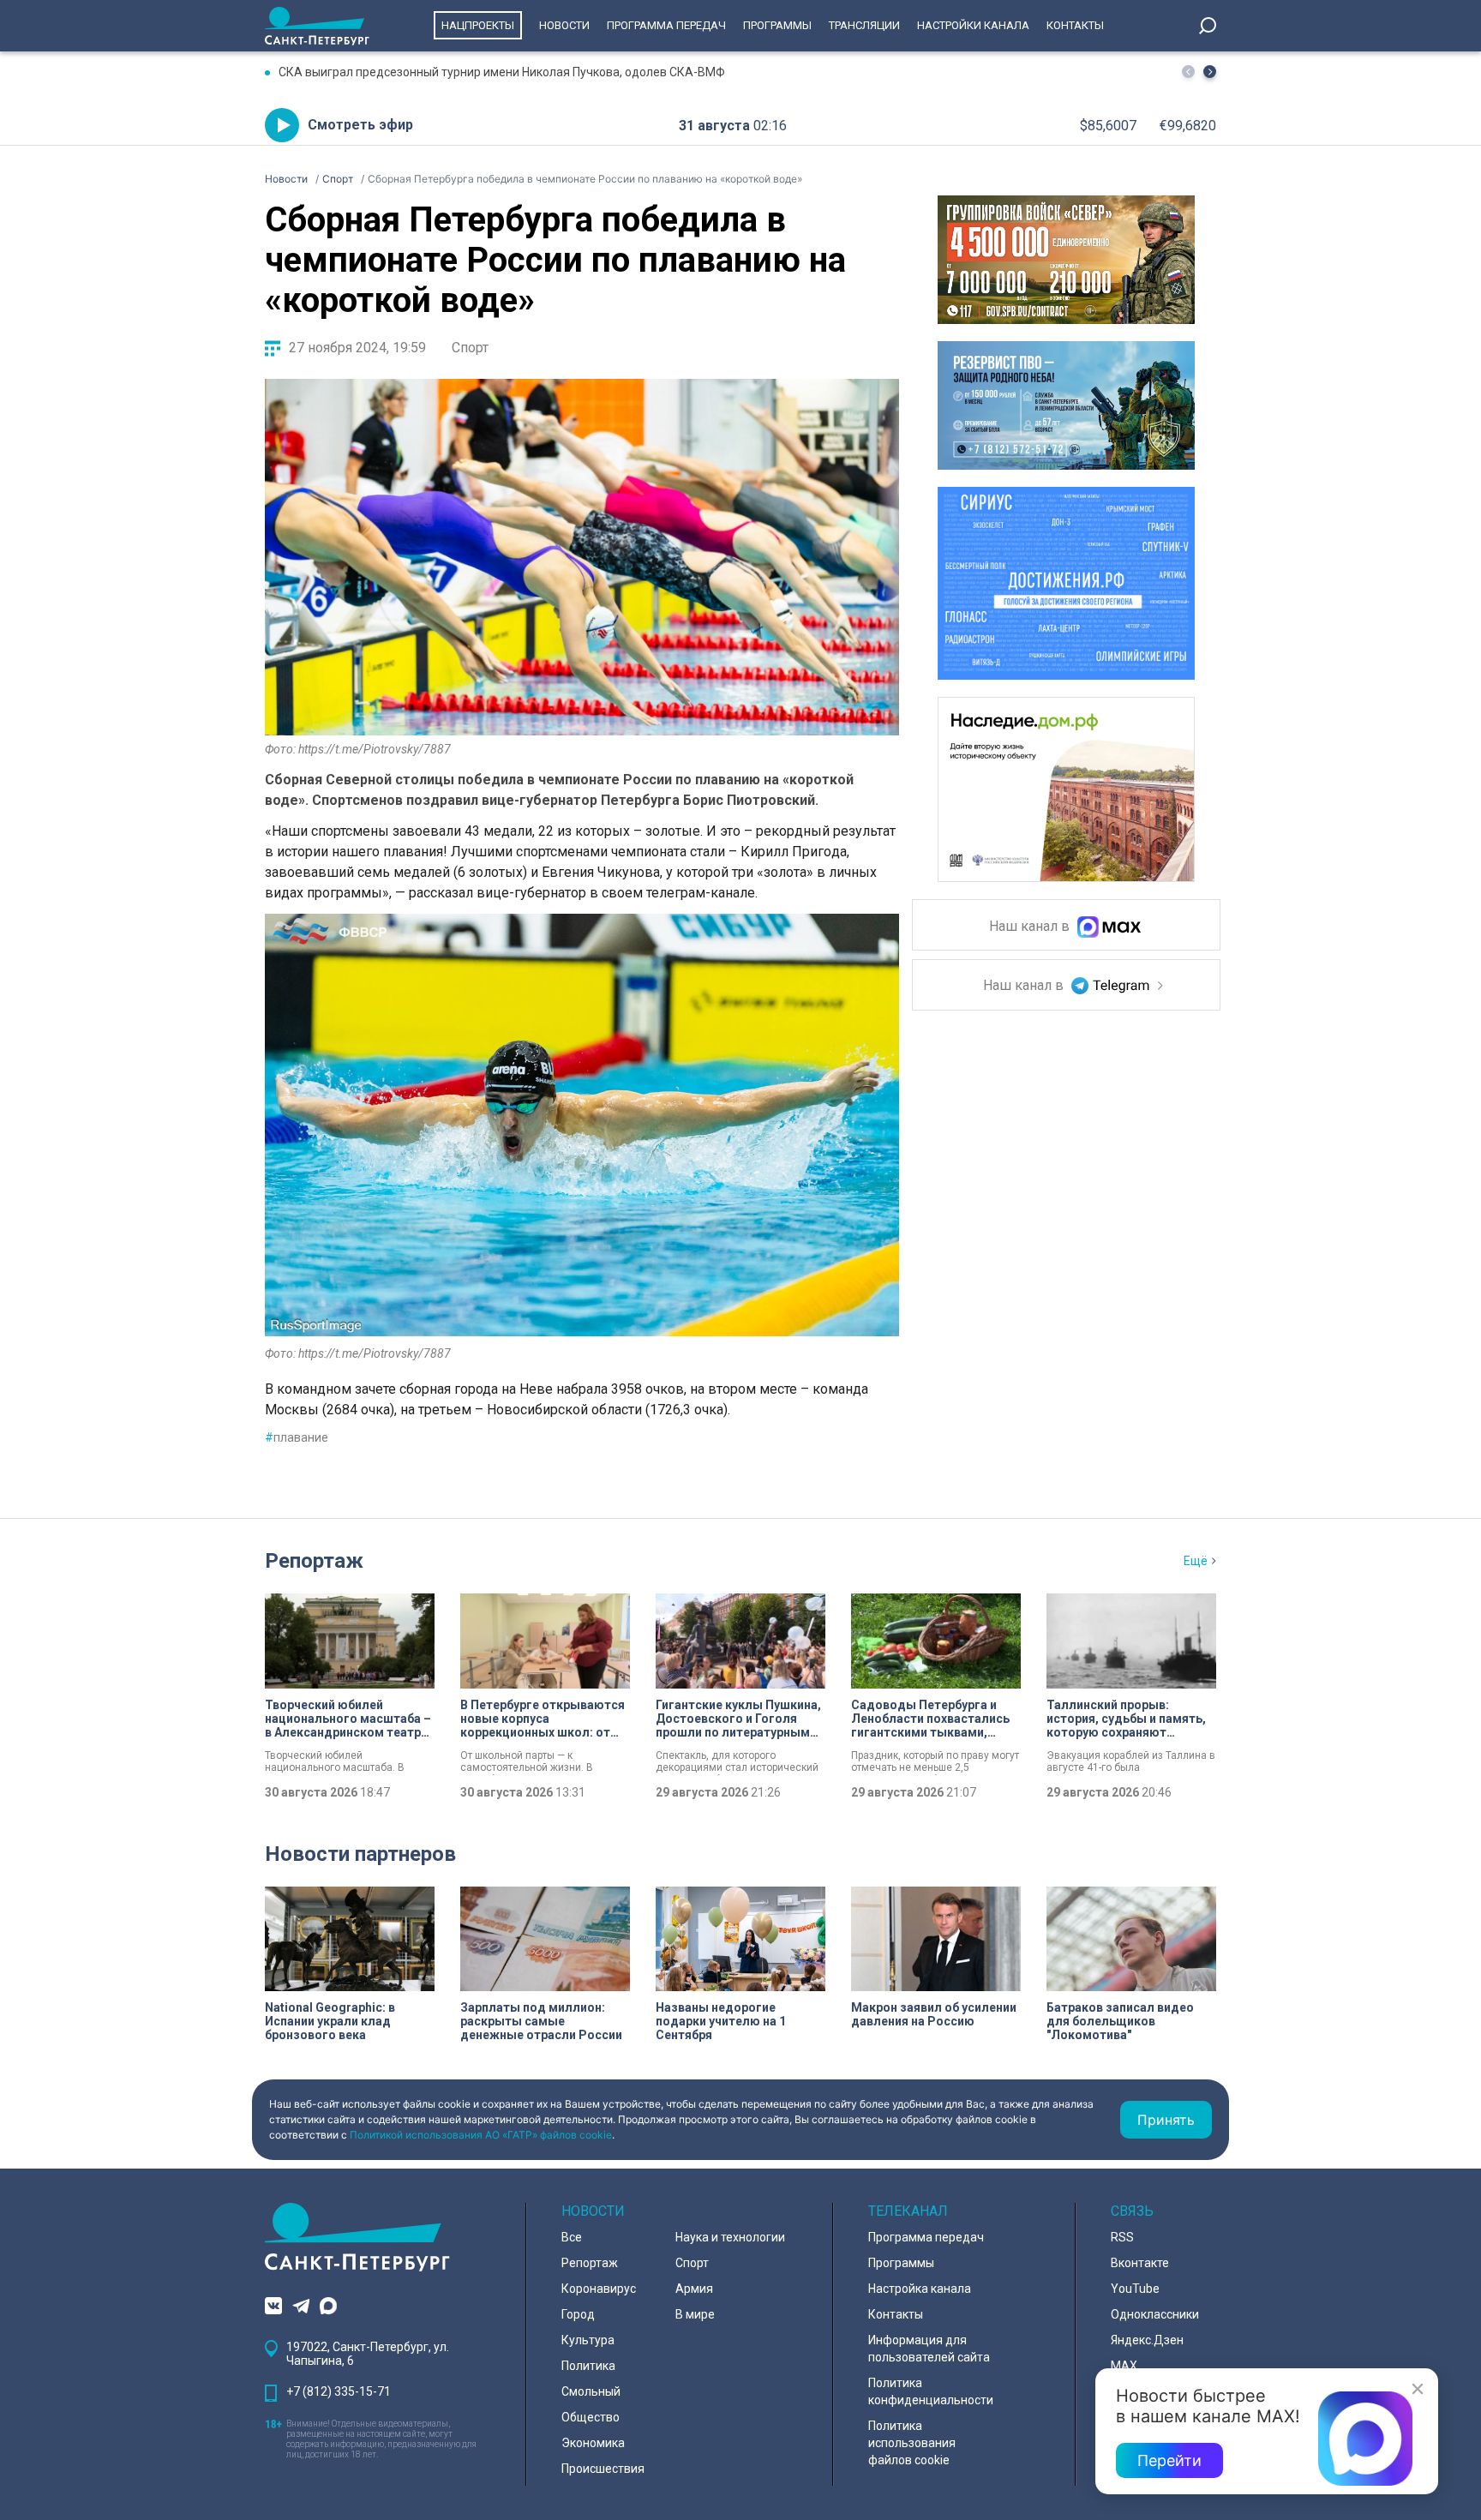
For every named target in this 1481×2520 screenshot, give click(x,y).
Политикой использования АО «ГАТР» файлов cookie (481, 2135)
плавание (297, 1437)
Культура (588, 2340)
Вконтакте (1140, 2263)
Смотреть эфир (360, 125)
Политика (588, 2366)
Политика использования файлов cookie (912, 2443)
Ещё (1196, 1561)
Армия (694, 2289)
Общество (591, 2417)
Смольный (591, 2391)
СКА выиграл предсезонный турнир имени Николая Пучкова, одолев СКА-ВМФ (502, 72)
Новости (564, 25)
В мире (695, 2314)
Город (578, 2314)
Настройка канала (920, 2289)
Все (572, 2237)
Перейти (1169, 2460)
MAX (1124, 2366)
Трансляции (864, 25)
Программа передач (666, 25)
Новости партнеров (360, 1854)
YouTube (1135, 2289)
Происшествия (603, 2469)
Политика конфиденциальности (931, 2391)
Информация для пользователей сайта (929, 2349)
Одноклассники (1155, 2314)
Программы (777, 25)
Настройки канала (973, 25)
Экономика (593, 2443)
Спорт (470, 348)
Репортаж (314, 1561)
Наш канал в (1031, 927)
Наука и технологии (730, 2237)
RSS (1122, 2237)
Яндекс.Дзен (1147, 2340)
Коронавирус (599, 2289)
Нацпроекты (478, 25)
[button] (1210, 72)
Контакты (1075, 25)
